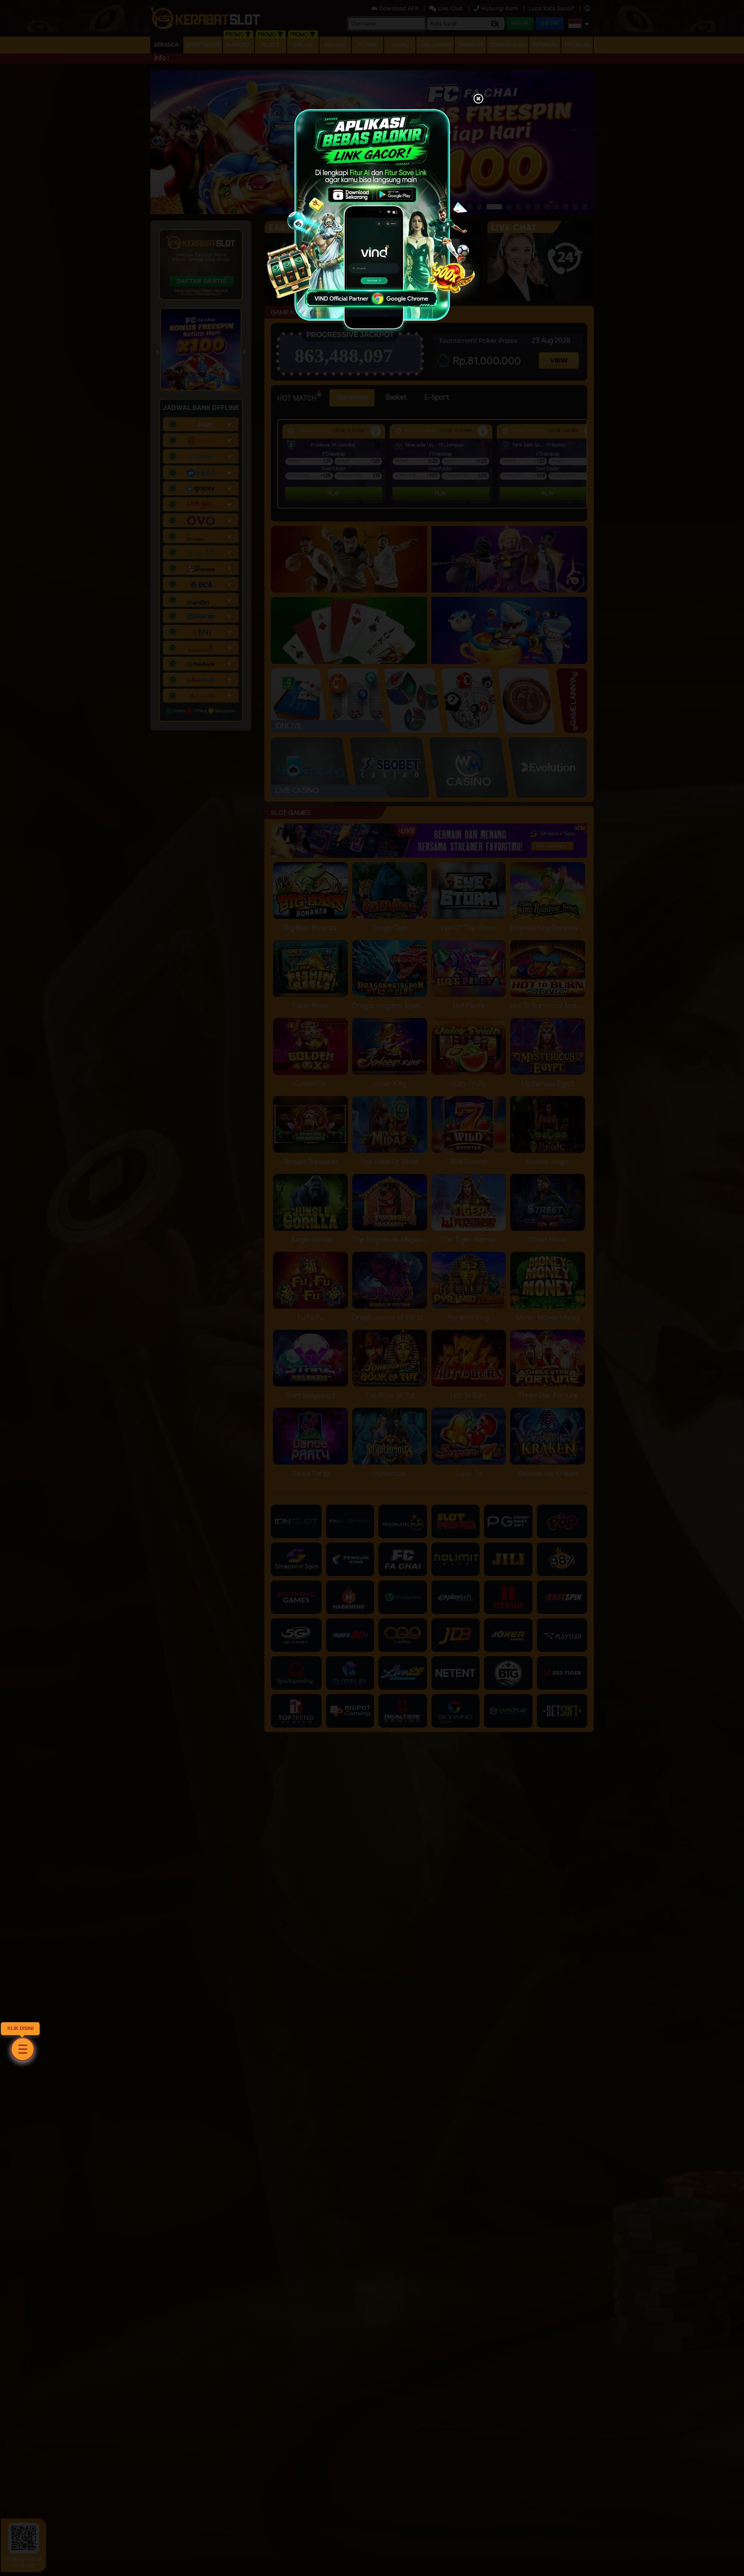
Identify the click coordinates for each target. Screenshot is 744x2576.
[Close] (478, 99)
